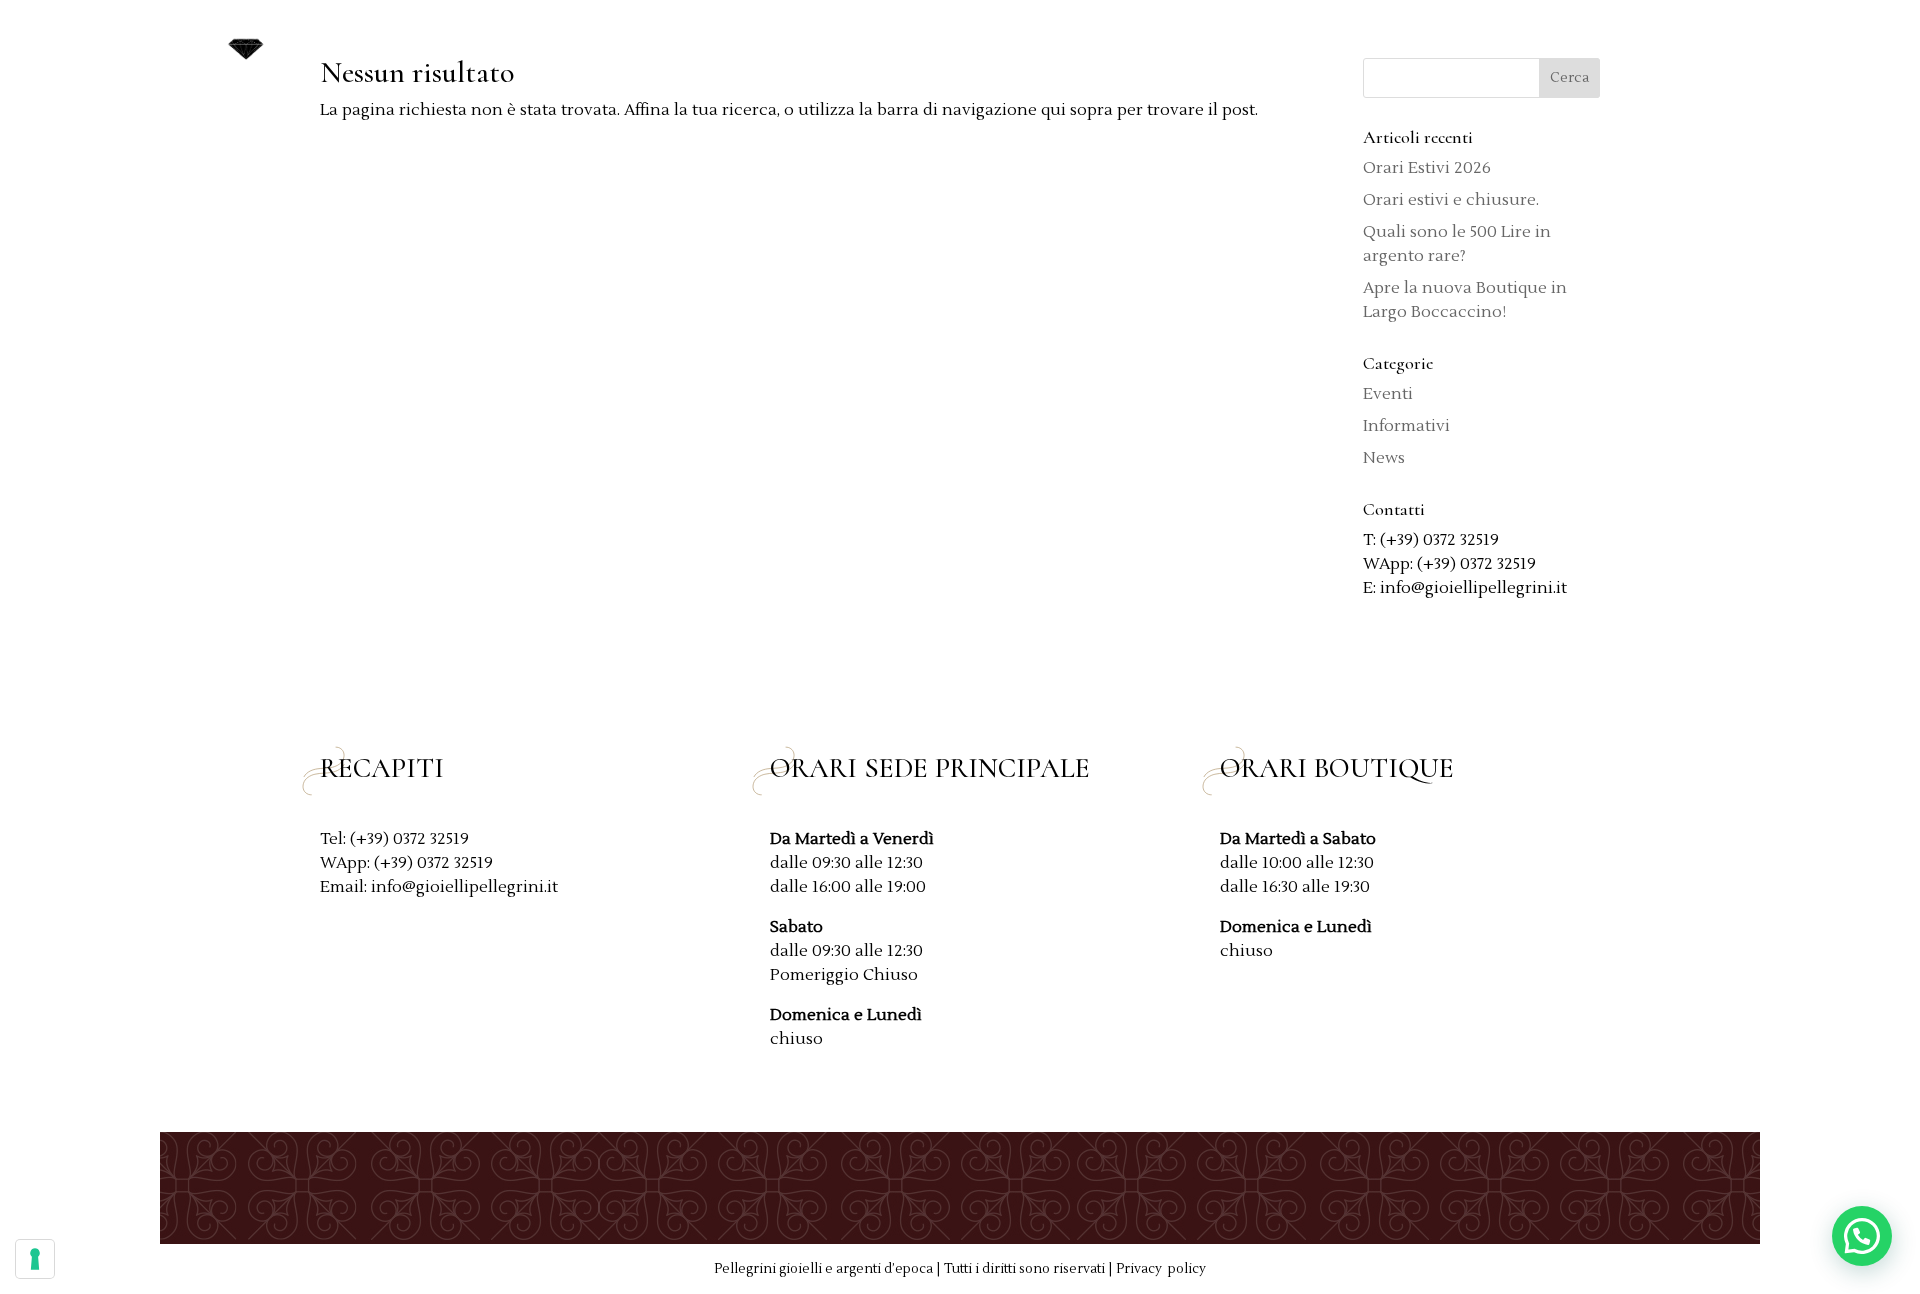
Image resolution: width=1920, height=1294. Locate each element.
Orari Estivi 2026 (1427, 168)
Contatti (1672, 42)
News (1588, 42)
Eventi (1388, 394)
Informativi (1406, 426)
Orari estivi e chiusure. (1451, 200)
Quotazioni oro (1239, 42)
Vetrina (1363, 42)
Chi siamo (1102, 42)
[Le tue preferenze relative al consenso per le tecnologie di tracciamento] (35, 1259)
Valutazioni (1490, 42)
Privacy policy (1161, 1269)
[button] (1862, 1236)
